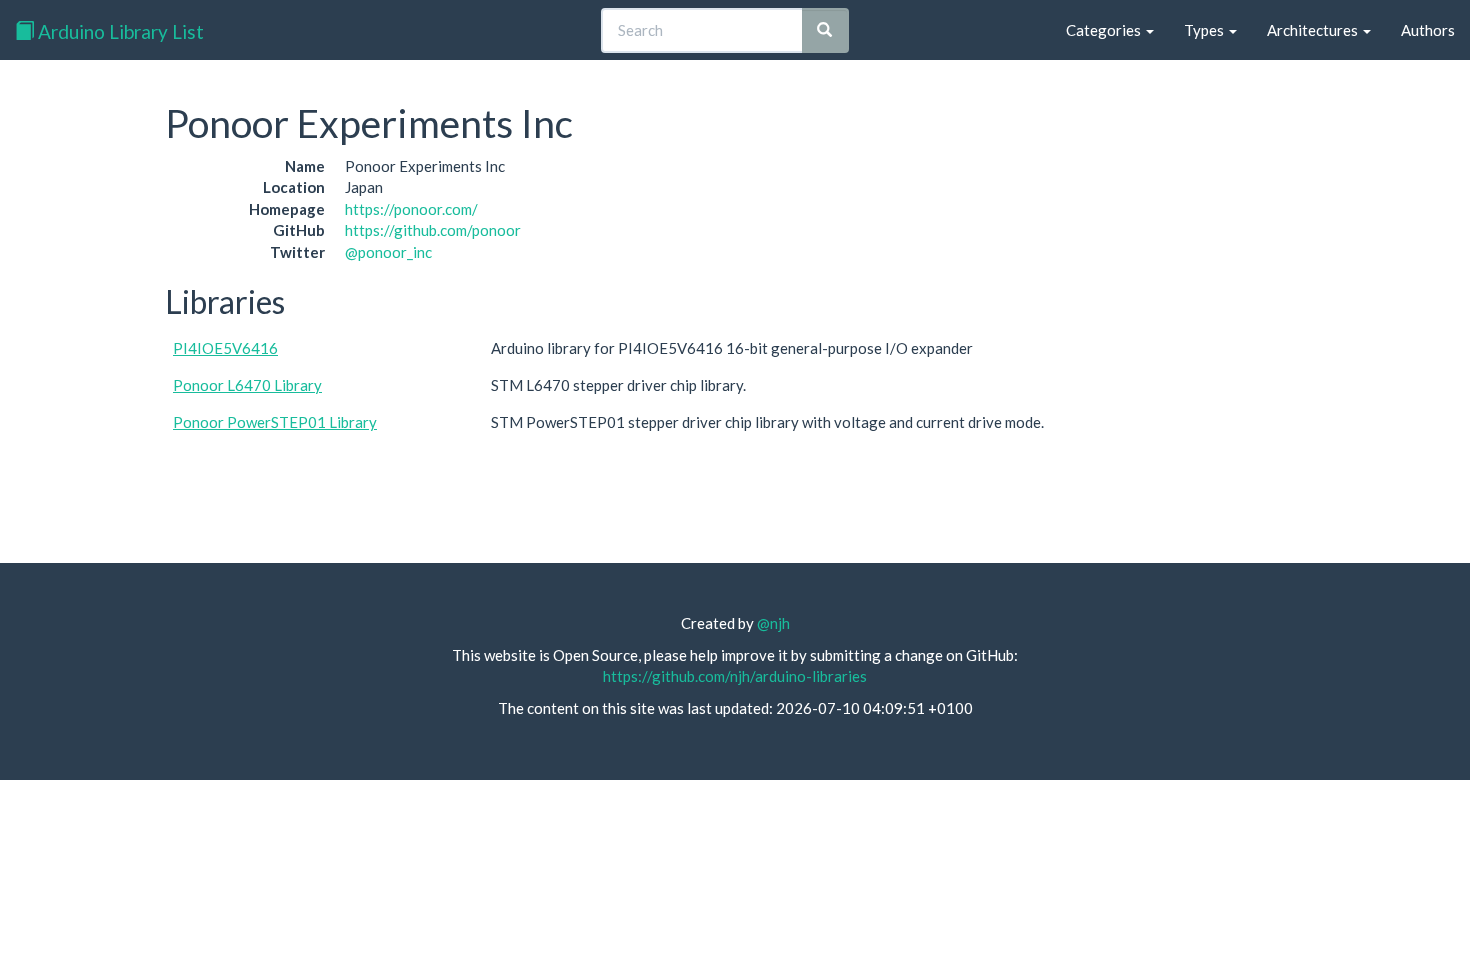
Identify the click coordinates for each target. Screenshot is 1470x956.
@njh (773, 623)
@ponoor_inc (388, 252)
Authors (1428, 30)
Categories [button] (1105, 30)
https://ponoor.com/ (411, 209)
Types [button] (1205, 30)
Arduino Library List (119, 31)
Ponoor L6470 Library (247, 385)
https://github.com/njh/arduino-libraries (735, 676)
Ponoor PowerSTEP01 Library (275, 422)
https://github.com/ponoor (433, 230)
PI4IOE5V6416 (225, 348)
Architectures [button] (1314, 30)
